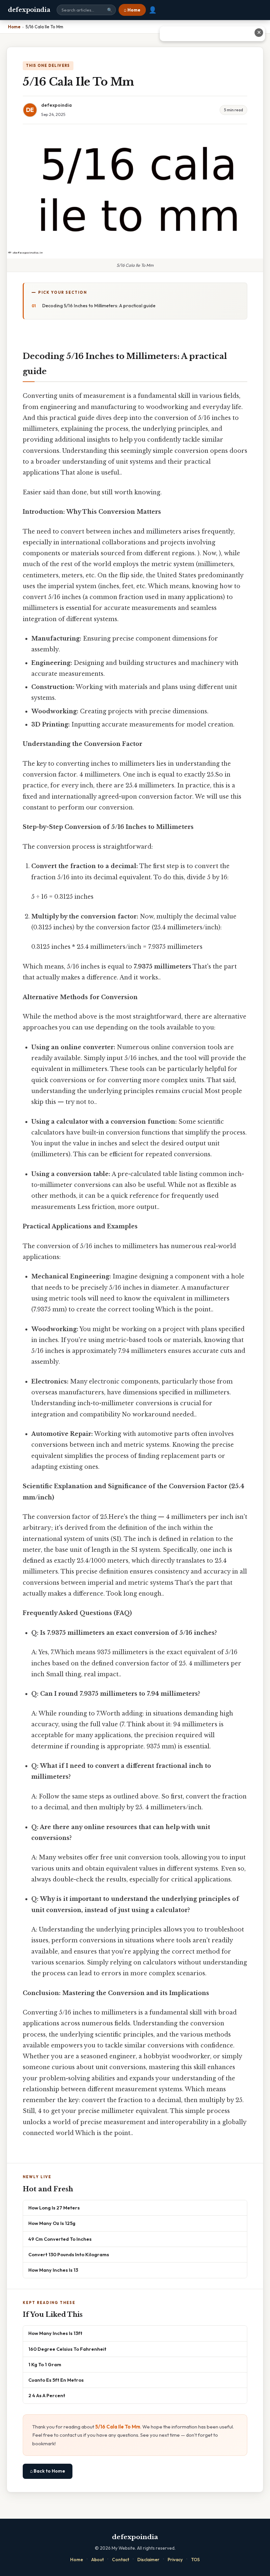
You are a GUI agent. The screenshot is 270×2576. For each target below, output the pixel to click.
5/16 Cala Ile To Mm (118, 2427)
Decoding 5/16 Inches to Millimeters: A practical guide (99, 306)
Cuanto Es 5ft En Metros (56, 2380)
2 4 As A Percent (47, 2395)
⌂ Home (132, 10)
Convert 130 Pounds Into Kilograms (69, 2254)
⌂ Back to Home (48, 2471)
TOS (195, 2560)
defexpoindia (29, 10)
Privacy (175, 2560)
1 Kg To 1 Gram (45, 2364)
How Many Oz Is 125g (52, 2223)
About (97, 2560)
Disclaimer (148, 2560)
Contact (121, 2560)
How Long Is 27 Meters (54, 2208)
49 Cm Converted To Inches (60, 2239)
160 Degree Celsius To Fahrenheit (67, 2349)
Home (77, 2560)
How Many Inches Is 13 (53, 2270)
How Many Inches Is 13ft (55, 2333)
